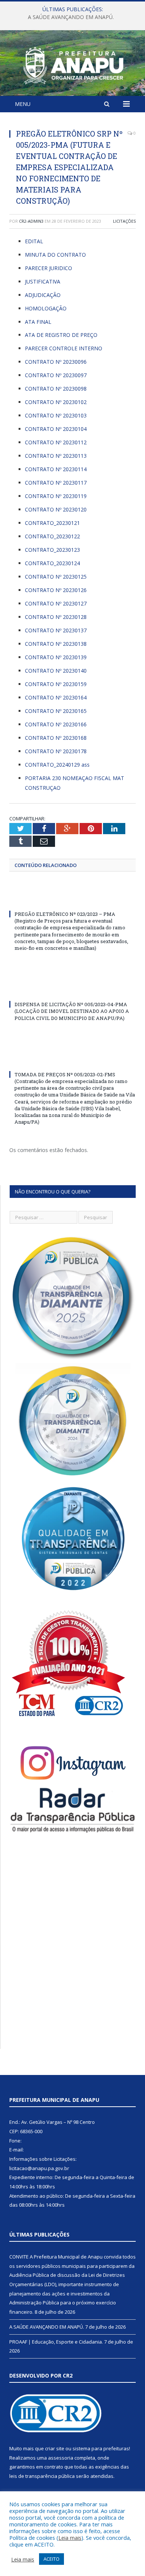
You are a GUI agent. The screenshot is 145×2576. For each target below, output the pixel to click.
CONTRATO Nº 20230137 (56, 630)
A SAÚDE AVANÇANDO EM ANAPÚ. (71, 17)
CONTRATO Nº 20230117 (56, 483)
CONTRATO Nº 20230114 (56, 469)
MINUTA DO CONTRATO (55, 255)
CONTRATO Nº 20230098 (56, 389)
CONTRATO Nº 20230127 (56, 603)
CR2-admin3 (31, 221)
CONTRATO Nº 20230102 (56, 402)
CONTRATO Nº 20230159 (56, 684)
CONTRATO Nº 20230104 (56, 429)
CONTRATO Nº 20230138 (56, 644)
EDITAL (34, 241)
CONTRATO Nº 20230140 (56, 671)
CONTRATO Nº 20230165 (56, 711)
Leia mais (70, 2538)
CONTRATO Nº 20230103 (56, 415)
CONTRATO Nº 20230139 (56, 657)
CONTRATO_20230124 (52, 563)
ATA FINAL (38, 322)
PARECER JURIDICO (49, 268)
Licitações (124, 221)
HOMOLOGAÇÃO (46, 308)
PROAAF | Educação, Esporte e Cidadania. (56, 2342)
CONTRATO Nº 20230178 (56, 751)
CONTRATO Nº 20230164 (56, 697)
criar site (55, 2448)
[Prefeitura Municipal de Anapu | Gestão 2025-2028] (72, 64)
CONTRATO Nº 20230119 (56, 496)
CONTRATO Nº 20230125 (56, 577)
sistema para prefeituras (101, 2448)
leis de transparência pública (42, 2476)
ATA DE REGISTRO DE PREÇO (61, 335)
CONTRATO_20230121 (52, 523)
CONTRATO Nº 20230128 (56, 617)
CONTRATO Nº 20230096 (56, 362)
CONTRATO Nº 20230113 (56, 456)
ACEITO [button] (51, 2559)
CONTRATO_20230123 (52, 550)
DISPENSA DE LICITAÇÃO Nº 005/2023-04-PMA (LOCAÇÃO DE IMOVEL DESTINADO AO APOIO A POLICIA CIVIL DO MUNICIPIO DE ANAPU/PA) (72, 1011)
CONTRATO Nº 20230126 (56, 590)
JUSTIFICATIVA (43, 281)
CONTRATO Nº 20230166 (56, 724)
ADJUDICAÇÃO (43, 295)
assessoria (61, 2458)
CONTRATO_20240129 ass (57, 765)
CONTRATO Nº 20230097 (56, 375)
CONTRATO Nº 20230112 (56, 442)
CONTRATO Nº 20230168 (56, 738)
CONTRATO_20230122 (52, 536)
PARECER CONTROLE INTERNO (64, 348)
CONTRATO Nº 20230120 (56, 509)
